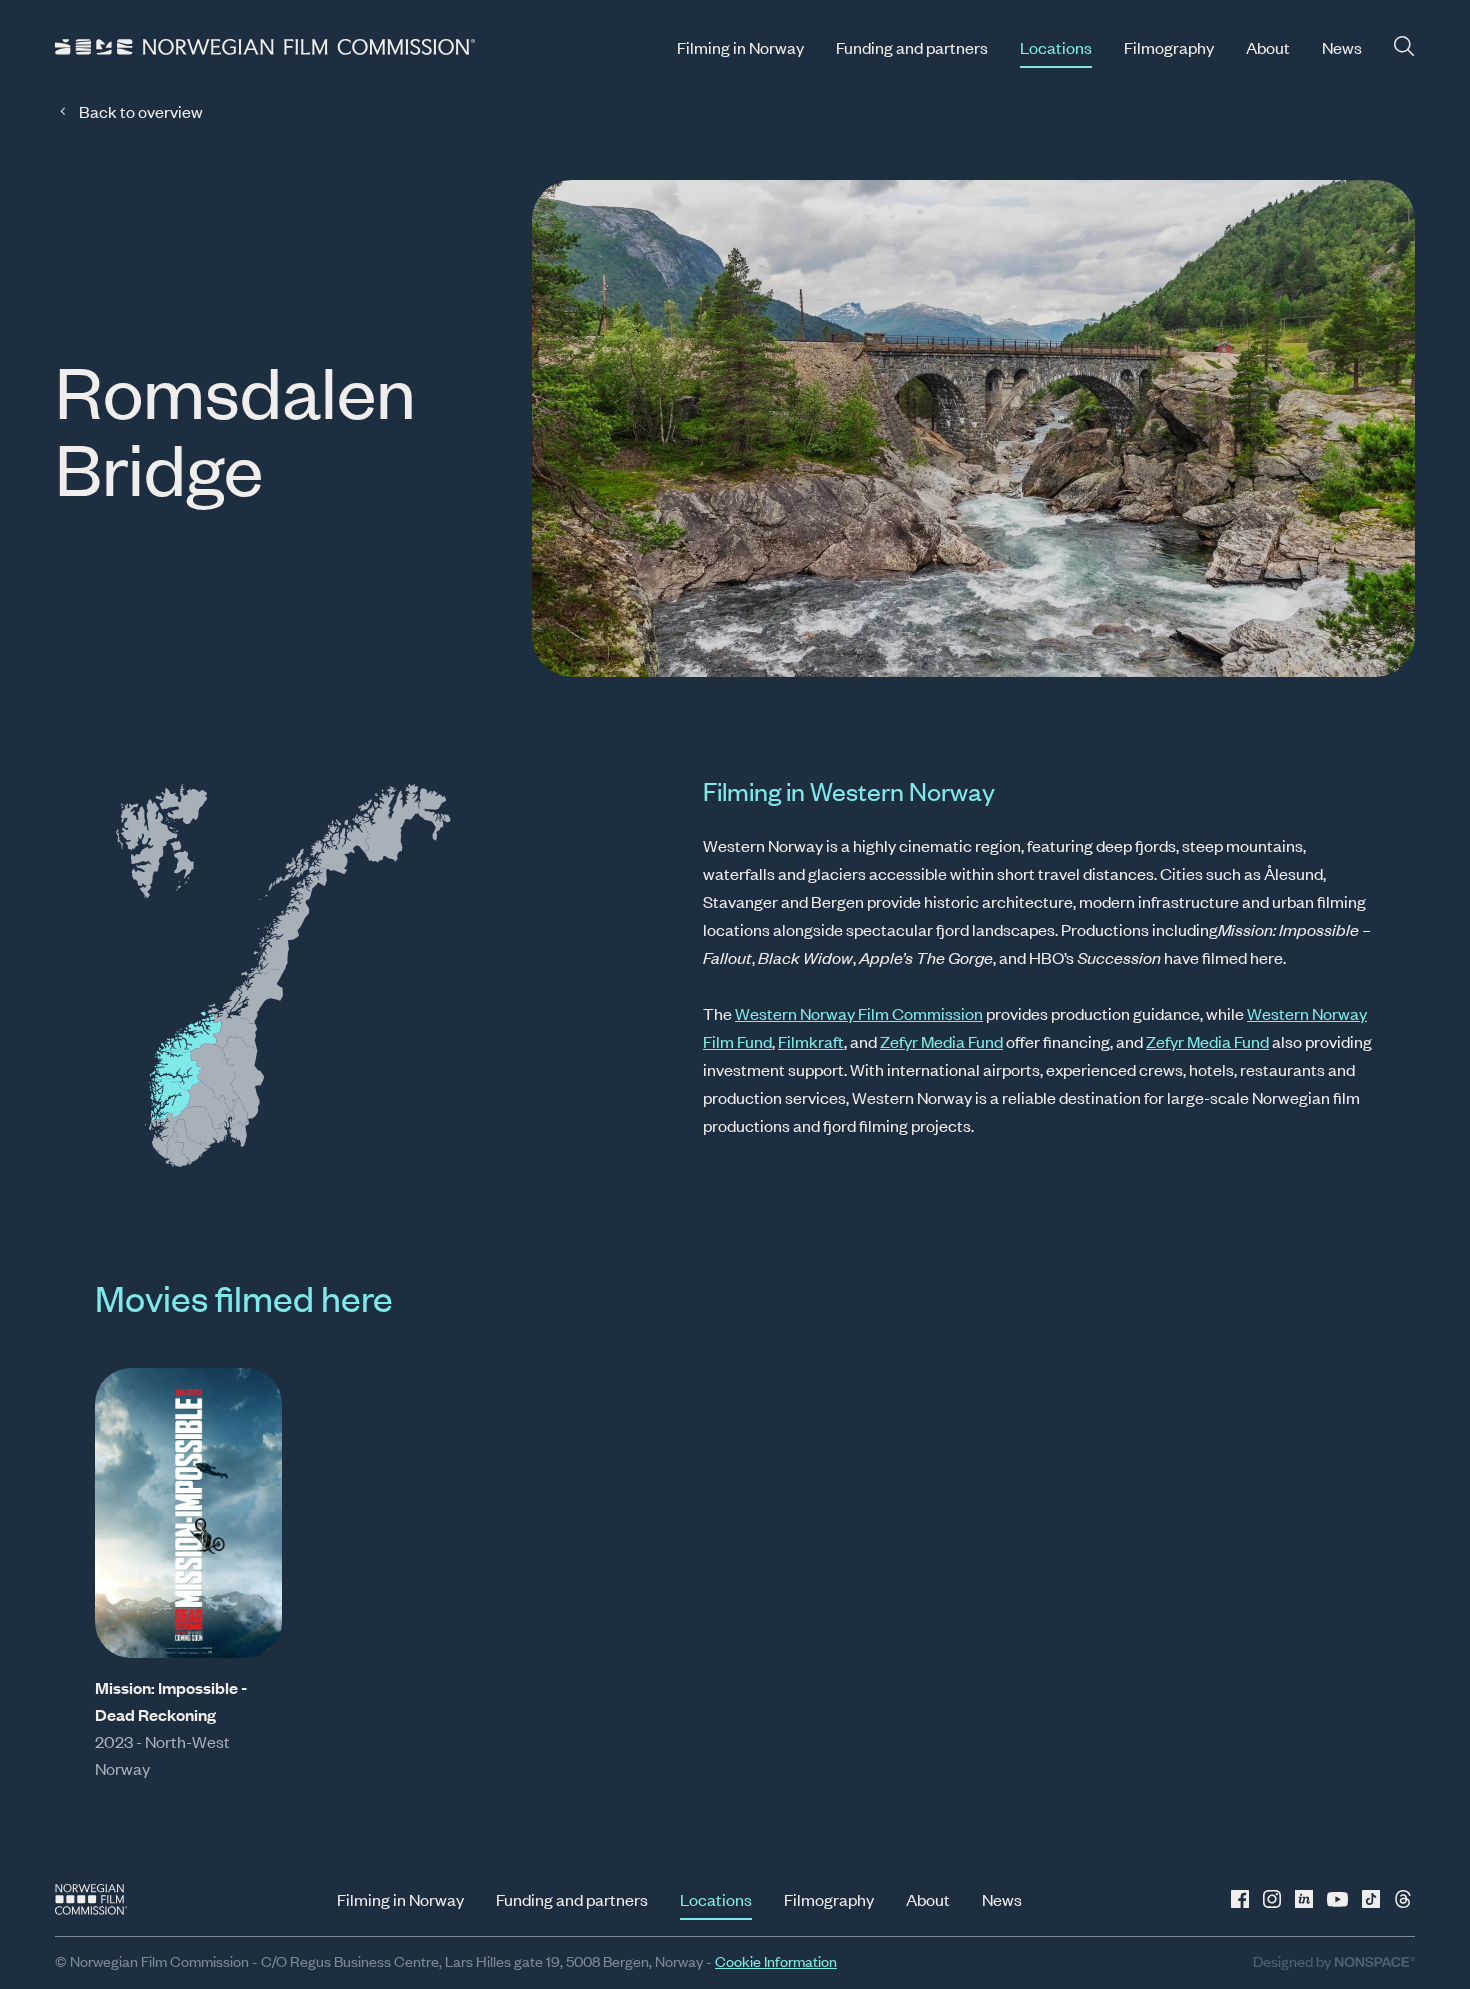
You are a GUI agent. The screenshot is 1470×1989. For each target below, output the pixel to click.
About (1268, 47)
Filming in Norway (740, 47)
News (1342, 47)
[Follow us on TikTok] (1371, 1899)
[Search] (1404, 46)
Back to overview (141, 111)
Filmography (1169, 47)
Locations (1056, 47)
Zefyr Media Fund (941, 1041)
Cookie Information (776, 1960)
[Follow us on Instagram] (1275, 1899)
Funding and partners (912, 47)
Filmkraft (811, 1041)
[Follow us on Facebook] (1243, 1899)
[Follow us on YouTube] (1339, 1899)
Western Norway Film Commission (859, 1013)
